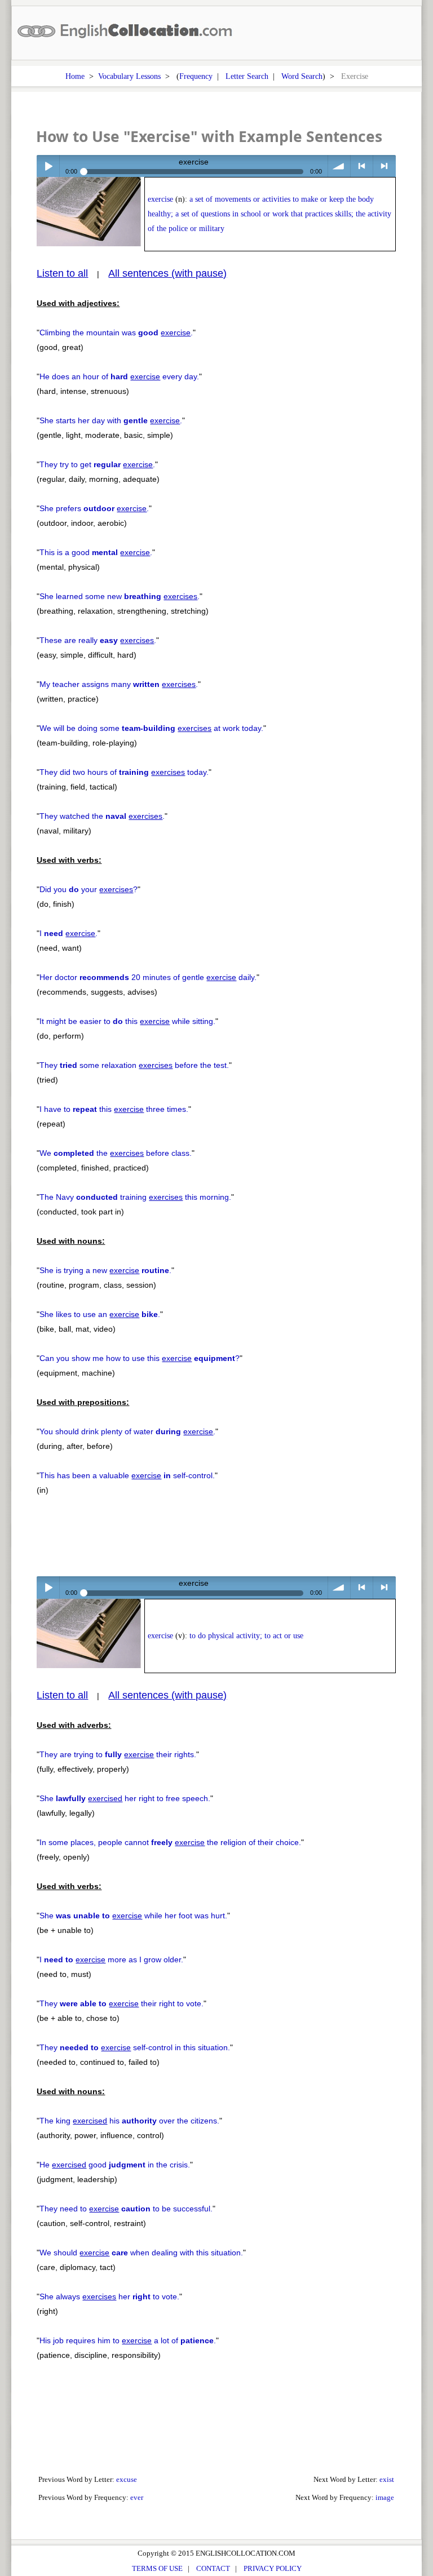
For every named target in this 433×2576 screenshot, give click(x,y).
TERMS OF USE (157, 2568)
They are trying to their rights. (118, 1754)
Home (75, 76)
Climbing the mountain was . (116, 332)
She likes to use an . (100, 1314)
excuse (127, 2479)
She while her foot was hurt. (133, 1916)
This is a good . (96, 552)
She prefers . (94, 508)
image (385, 2497)
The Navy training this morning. (135, 1197)
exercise (160, 199)
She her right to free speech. (125, 1798)
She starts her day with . (111, 420)
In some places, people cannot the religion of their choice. (170, 1842)
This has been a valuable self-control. (127, 1475)
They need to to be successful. (126, 2209)
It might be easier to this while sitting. (127, 1021)
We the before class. (116, 1153)
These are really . (98, 640)
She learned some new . (120, 596)
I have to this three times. (114, 1109)
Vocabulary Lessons (129, 76)
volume (339, 166)
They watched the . (102, 816)
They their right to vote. (121, 2003)
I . (69, 933)
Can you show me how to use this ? (140, 1358)
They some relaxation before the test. (134, 1065)
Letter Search (247, 76)
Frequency (196, 76)
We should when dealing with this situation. (141, 2253)
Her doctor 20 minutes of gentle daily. (148, 977)
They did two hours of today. (124, 772)
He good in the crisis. (115, 2165)
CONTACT (213, 2568)
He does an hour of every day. (119, 376)
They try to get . (97, 464)
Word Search (302, 76)
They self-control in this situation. (135, 2047)
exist (387, 2479)
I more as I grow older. (111, 1959)
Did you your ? (89, 889)
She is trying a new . (105, 1270)
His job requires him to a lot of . (128, 2340)
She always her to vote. (109, 2296)
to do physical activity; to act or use (246, 1636)
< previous (362, 166)
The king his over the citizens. (129, 2121)
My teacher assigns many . (119, 684)
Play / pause (48, 166)
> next (384, 166)
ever (137, 2497)
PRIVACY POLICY (273, 2568)
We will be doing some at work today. (151, 728)
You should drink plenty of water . (127, 1431)
